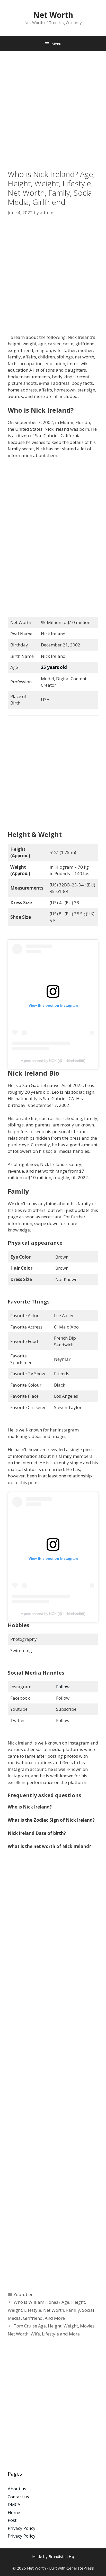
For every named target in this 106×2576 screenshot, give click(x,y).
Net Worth (53, 15)
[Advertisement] (53, 114)
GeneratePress (80, 2568)
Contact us (18, 2497)
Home (14, 2512)
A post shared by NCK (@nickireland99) (53, 1061)
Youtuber (23, 2294)
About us (17, 2489)
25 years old (54, 667)
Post (12, 2520)
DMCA (14, 2504)
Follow (63, 1687)
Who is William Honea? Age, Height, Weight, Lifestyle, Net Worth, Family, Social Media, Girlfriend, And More (51, 2310)
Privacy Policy (22, 2528)
